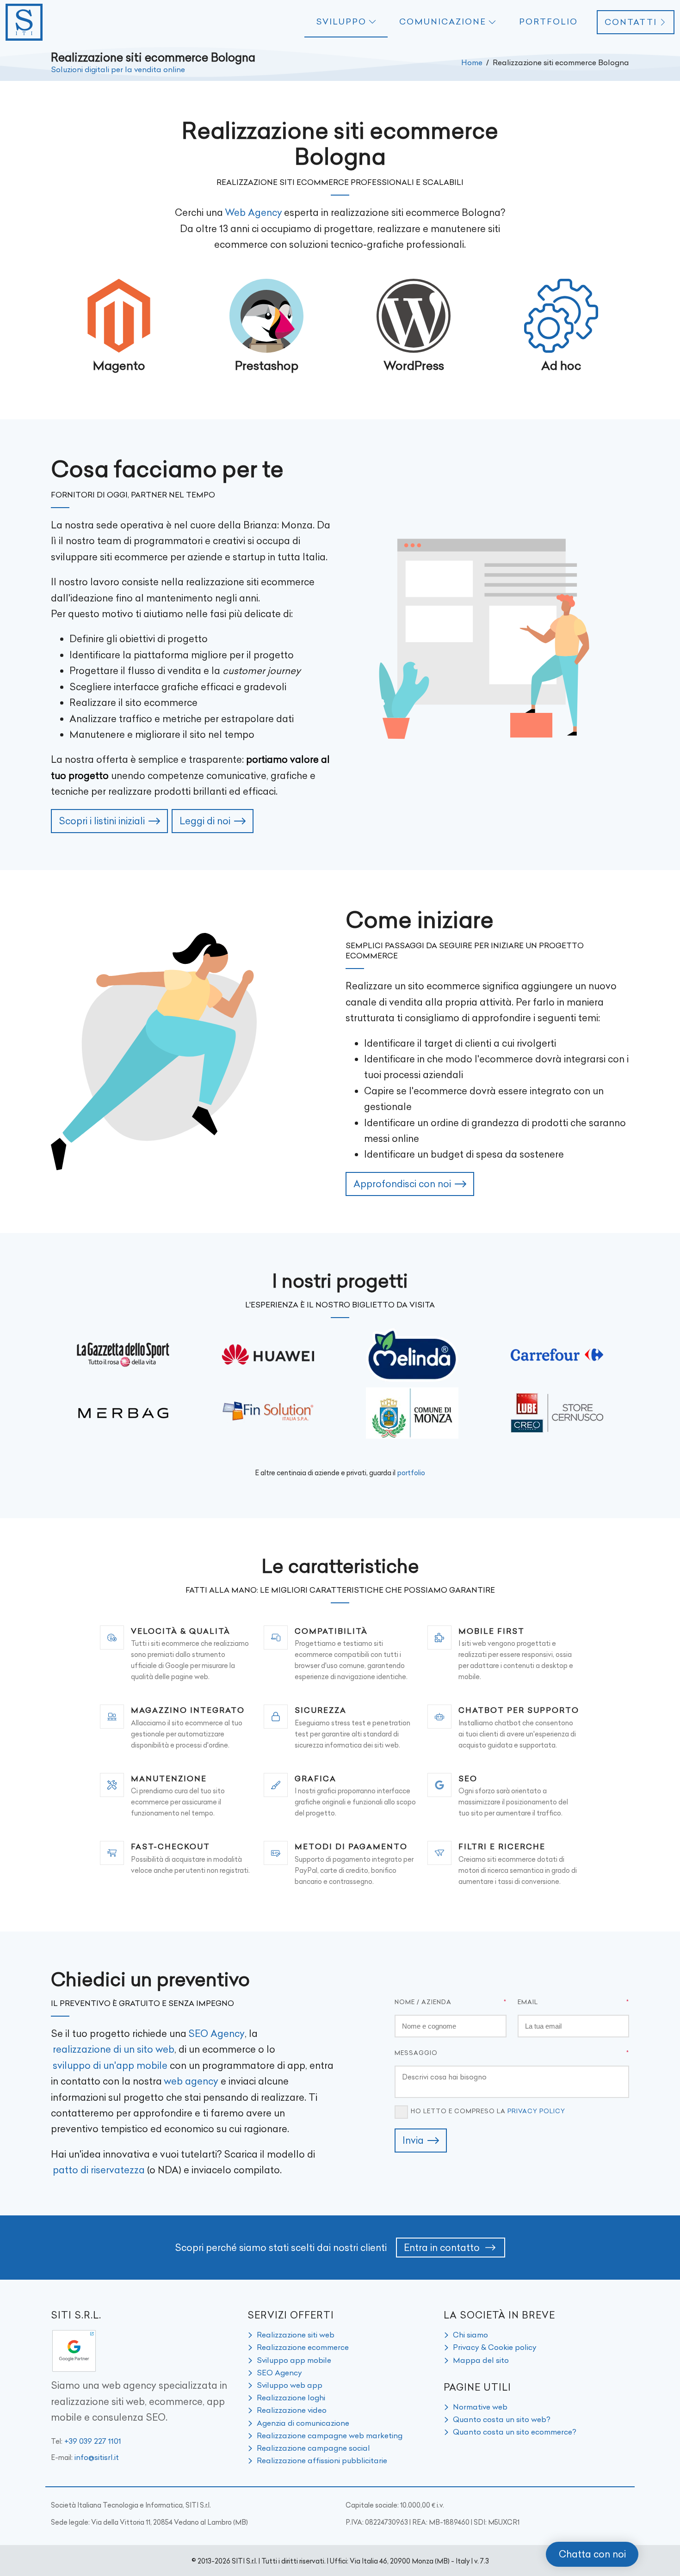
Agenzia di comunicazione (303, 2423)
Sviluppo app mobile (294, 2360)
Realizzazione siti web (296, 2335)
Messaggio (416, 2053)
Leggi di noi (205, 821)
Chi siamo (470, 2335)
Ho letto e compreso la (488, 2111)
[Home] (24, 22)
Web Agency (253, 212)
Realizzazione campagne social (313, 2448)
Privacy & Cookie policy (495, 2347)
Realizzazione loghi (291, 2398)
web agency (191, 2081)
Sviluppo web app (290, 2385)
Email (528, 2002)
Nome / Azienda (423, 2002)
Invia (413, 2140)
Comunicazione (443, 22)
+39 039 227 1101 (93, 2441)
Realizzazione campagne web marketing (330, 2435)
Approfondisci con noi (402, 1184)
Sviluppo (341, 22)
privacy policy (536, 2111)
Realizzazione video (292, 2410)
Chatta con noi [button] (592, 2554)
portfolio (411, 1473)
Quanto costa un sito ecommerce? (515, 2432)
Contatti (631, 22)
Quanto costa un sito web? (502, 2419)
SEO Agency (216, 2033)
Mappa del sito (481, 2360)
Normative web (480, 2407)
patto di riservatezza (99, 2170)
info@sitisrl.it (97, 2457)
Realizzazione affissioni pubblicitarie (322, 2460)
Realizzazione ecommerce (303, 2347)
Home (472, 62)
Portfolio (548, 22)
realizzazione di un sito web (114, 2049)
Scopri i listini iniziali (102, 821)
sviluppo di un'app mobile (110, 2065)
